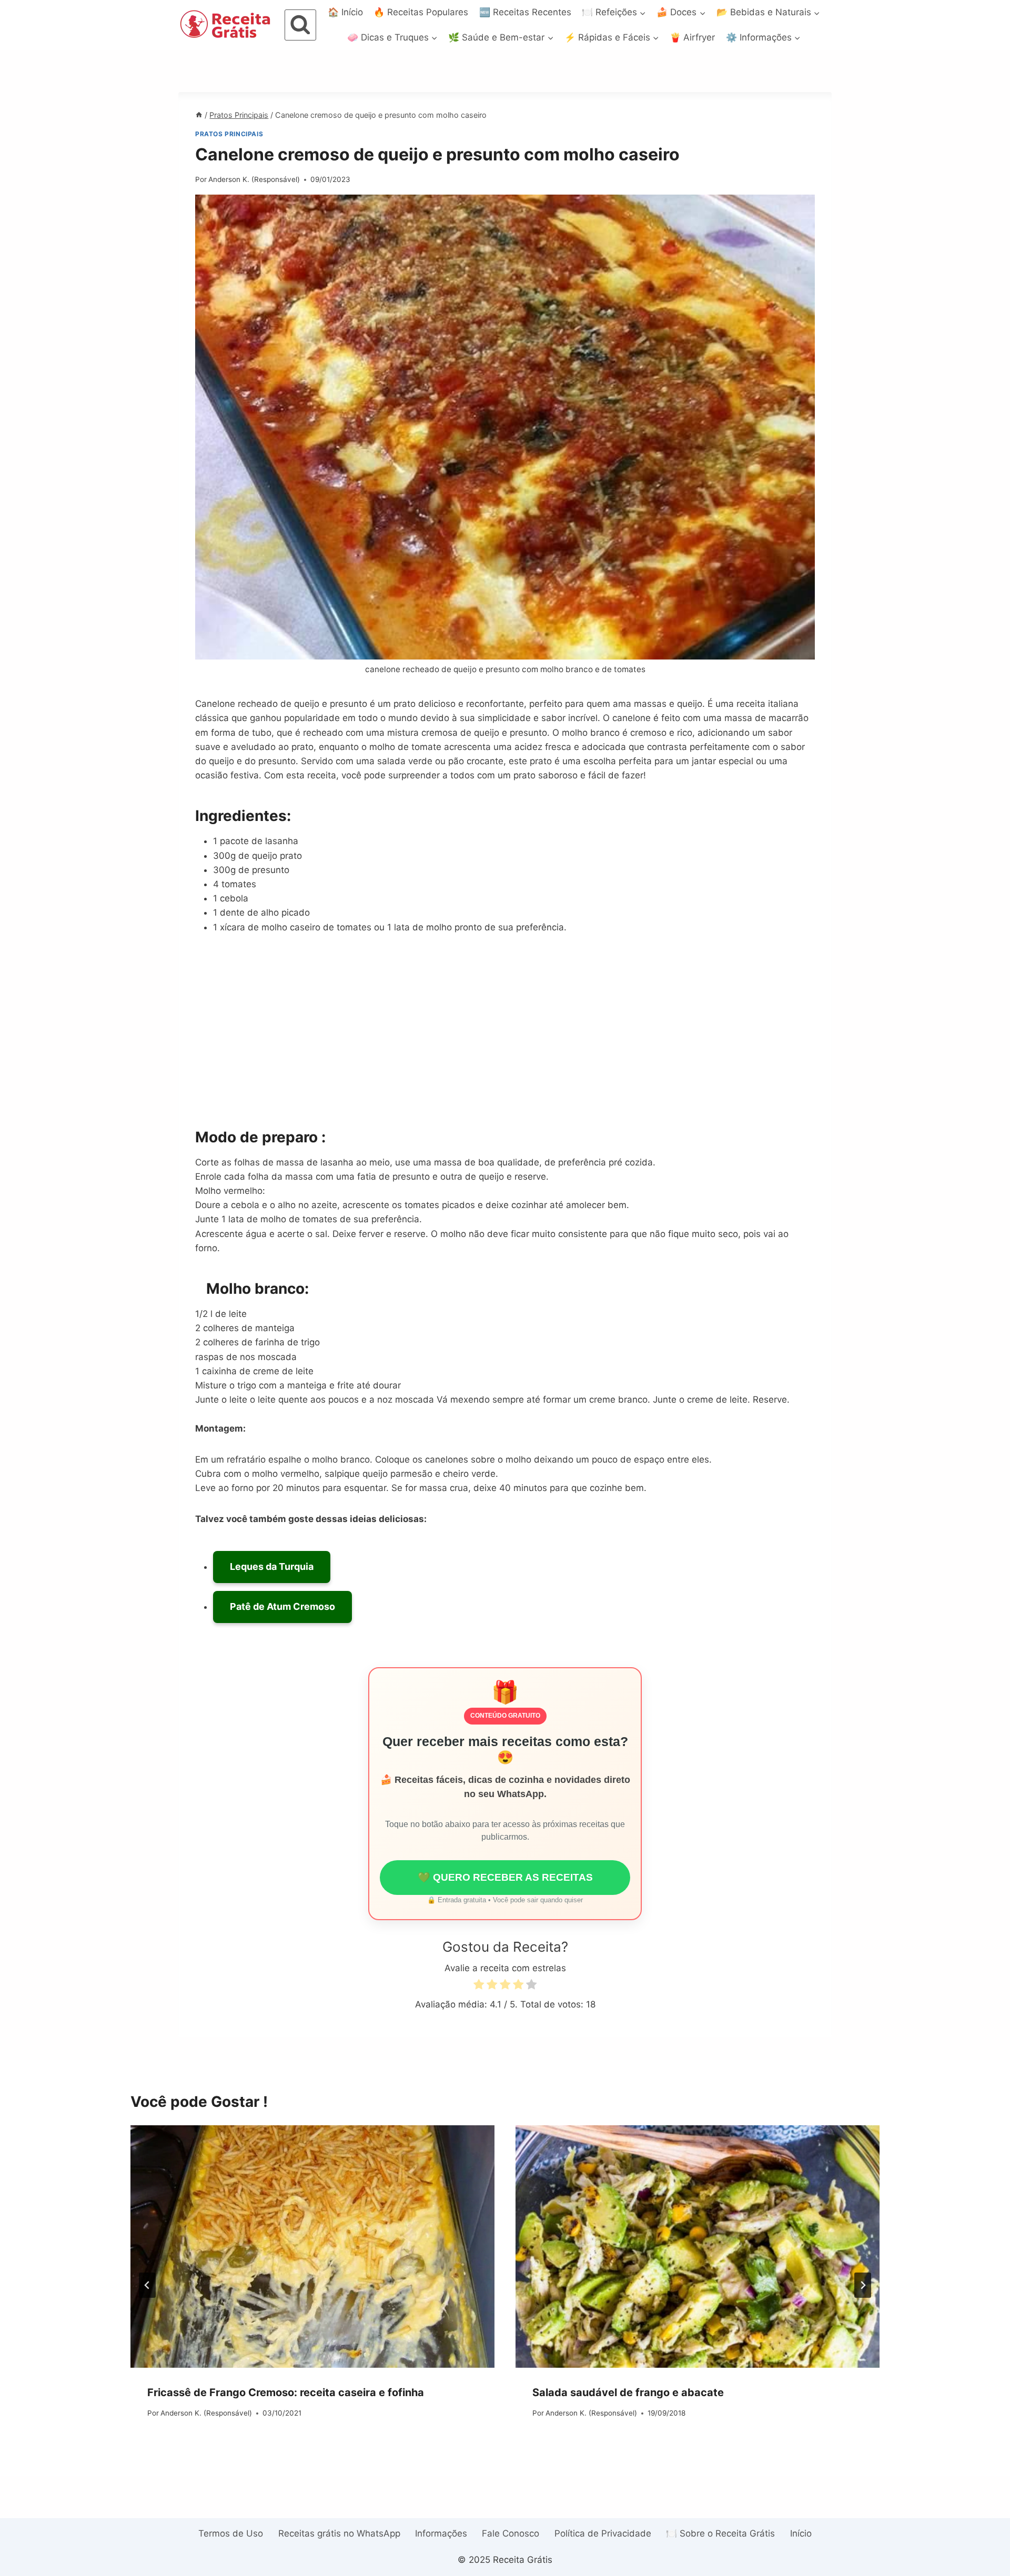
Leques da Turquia (272, 1566)
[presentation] (312, 2247)
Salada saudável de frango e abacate (628, 2392)
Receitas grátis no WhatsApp (339, 2533)
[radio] (479, 1986)
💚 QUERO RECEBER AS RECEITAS (505, 1877)
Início (801, 2533)
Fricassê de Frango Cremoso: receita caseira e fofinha (286, 2392)
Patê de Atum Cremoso (282, 1606)
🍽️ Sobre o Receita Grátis (720, 2533)
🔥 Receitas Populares (421, 12)
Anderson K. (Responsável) (254, 179)
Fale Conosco (511, 2533)
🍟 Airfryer (692, 37)
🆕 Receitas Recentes (525, 12)
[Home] (199, 115)
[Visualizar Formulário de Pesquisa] (300, 25)
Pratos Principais (229, 134)
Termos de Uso (231, 2533)
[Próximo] (863, 2285)
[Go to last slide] (147, 2285)
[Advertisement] (505, 1030)
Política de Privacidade (603, 2533)
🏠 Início (345, 12)
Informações (441, 2533)
